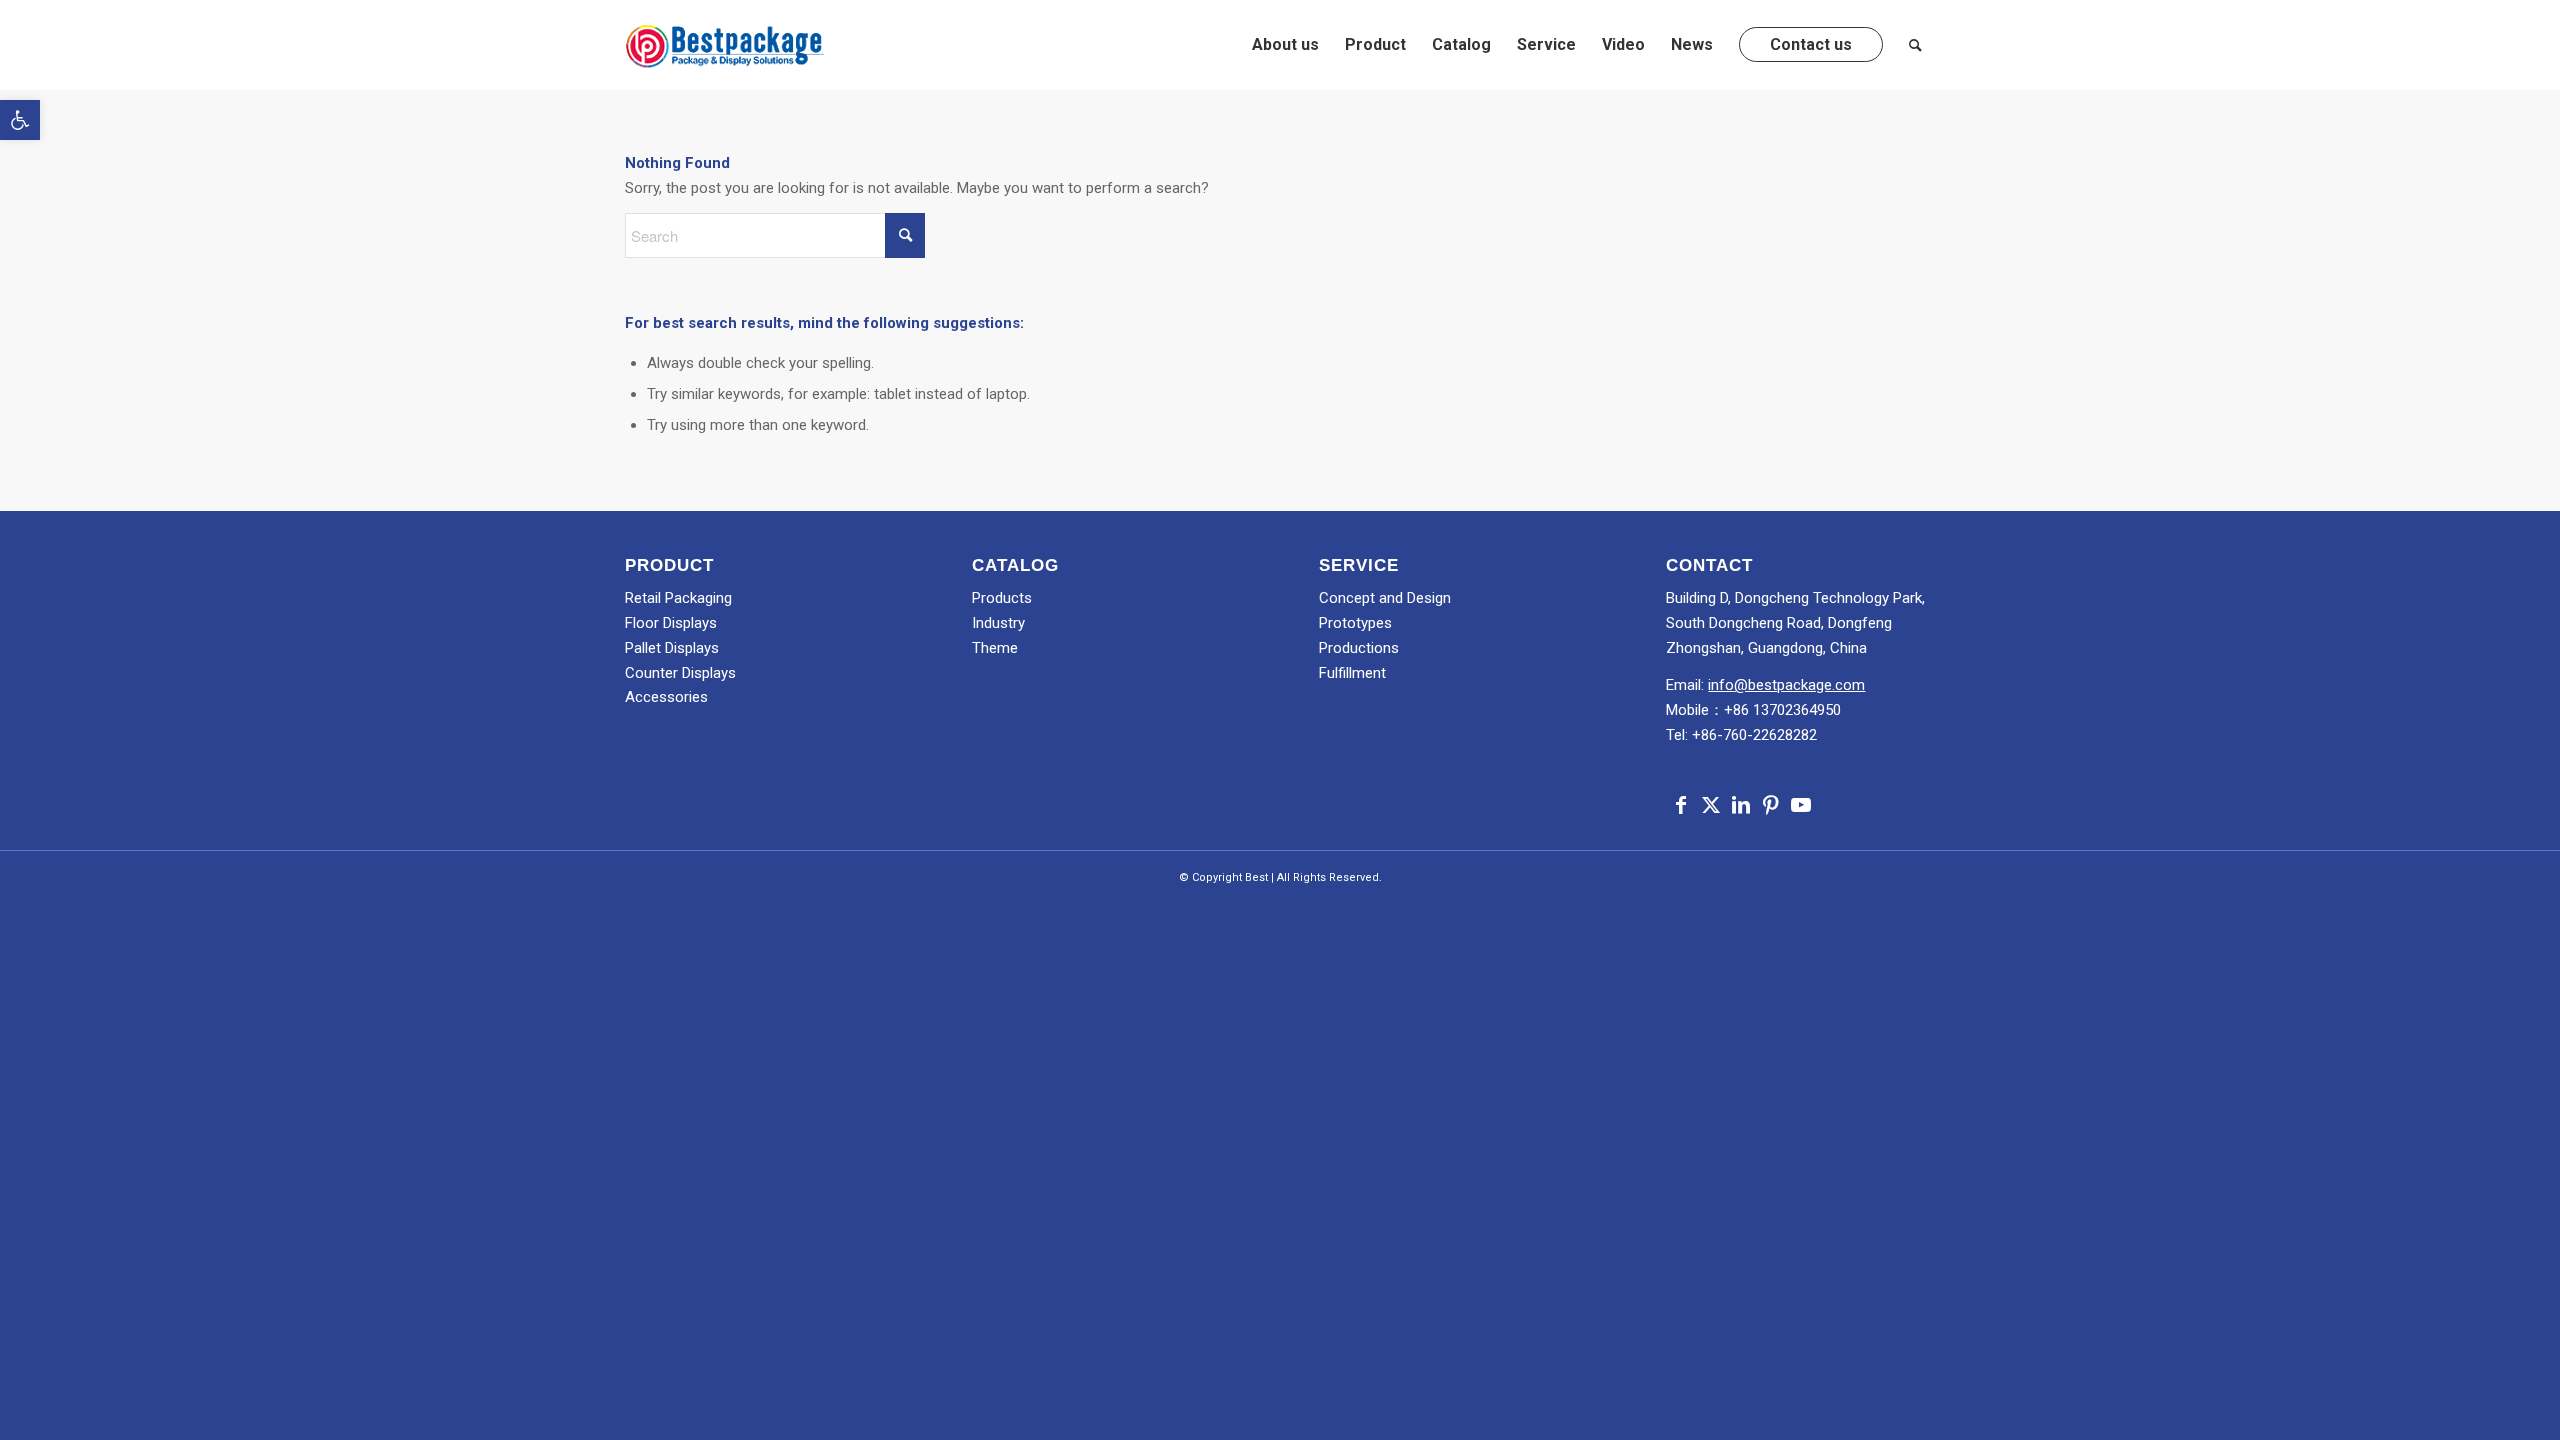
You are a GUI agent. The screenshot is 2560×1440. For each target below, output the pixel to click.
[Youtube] (1801, 805)
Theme (995, 648)
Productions (1359, 648)
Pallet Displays (672, 648)
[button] (20, 120)
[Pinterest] (1771, 805)
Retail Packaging (678, 598)
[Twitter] (1711, 805)
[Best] (725, 45)
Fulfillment (1352, 673)
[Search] (1915, 45)
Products (1002, 598)
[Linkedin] (1741, 805)
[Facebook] (1681, 805)
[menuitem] (1285, 45)
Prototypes (1355, 623)
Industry (998, 623)
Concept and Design (1385, 598)
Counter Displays (680, 673)
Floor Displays (671, 623)
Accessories (666, 697)
